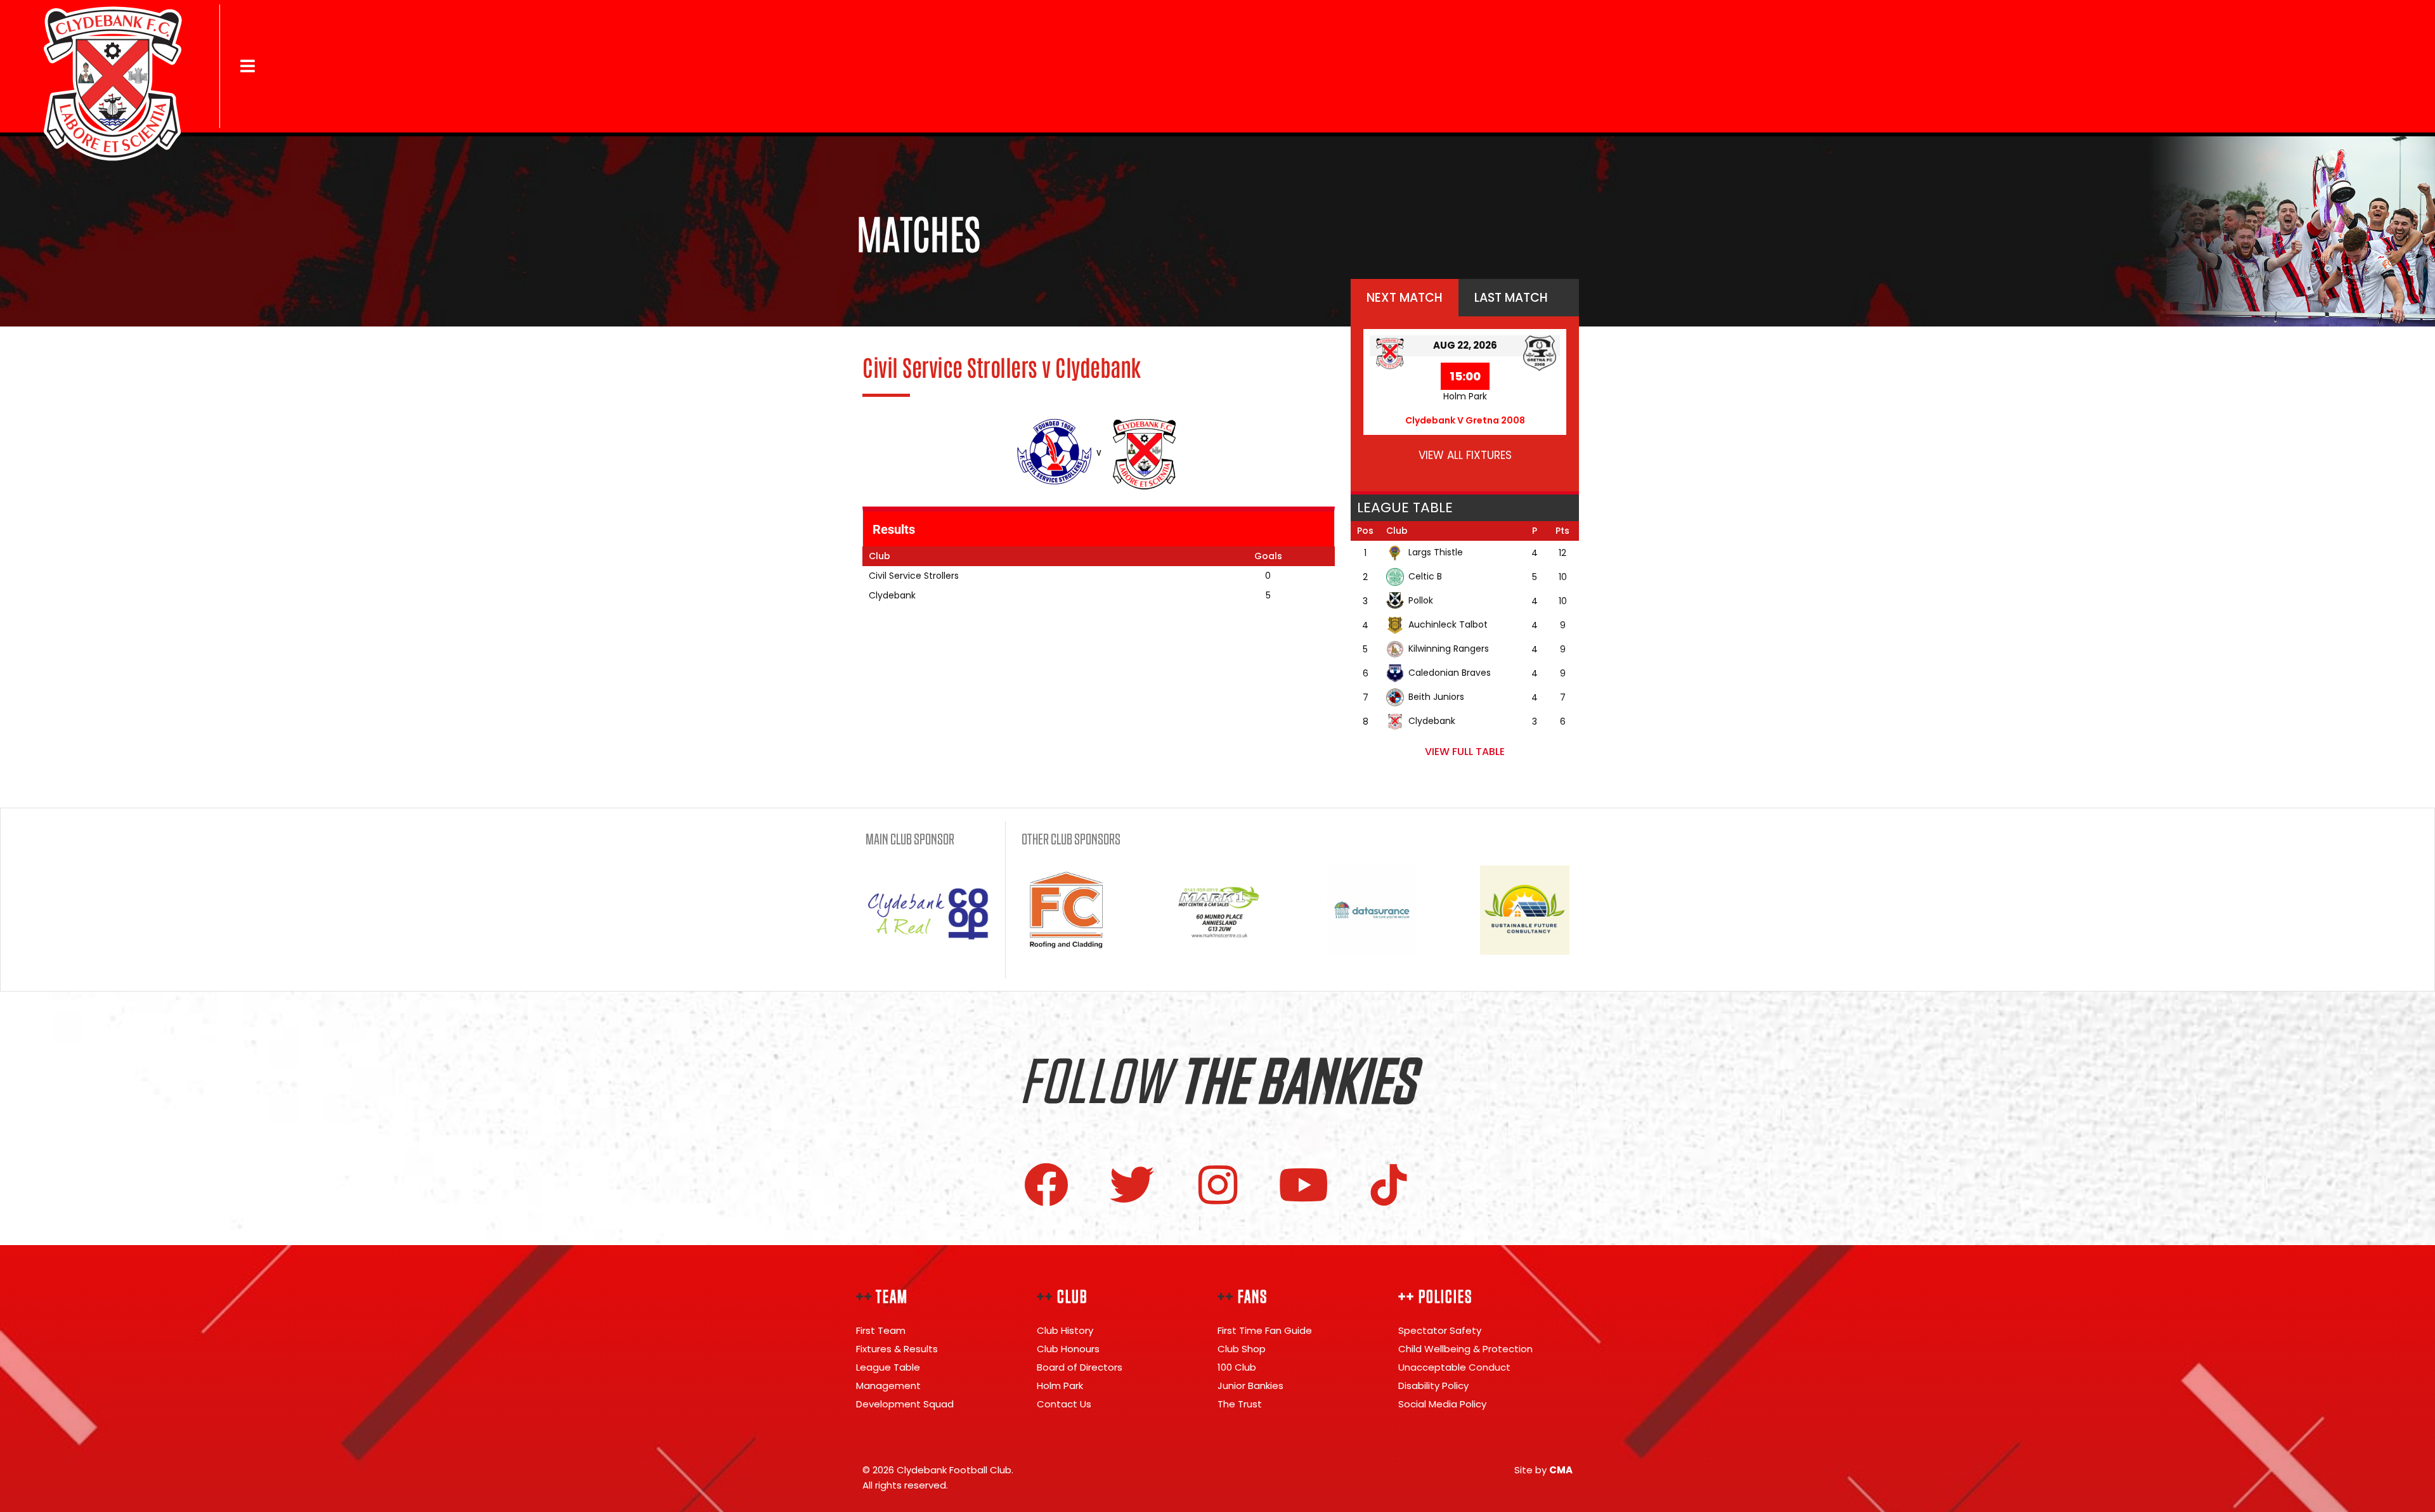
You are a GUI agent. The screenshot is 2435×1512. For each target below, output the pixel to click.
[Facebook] (1046, 1185)
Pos (1365, 531)
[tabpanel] (1465, 404)
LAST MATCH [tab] (1511, 298)
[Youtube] (1303, 1185)
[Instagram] (1217, 1185)
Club (1397, 531)
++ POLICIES (1435, 1297)
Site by (1543, 1470)
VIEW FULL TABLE (1465, 752)
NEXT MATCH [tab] (1405, 298)
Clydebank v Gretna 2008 (1465, 420)
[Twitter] (1132, 1185)
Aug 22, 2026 (1465, 345)
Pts (1562, 531)
